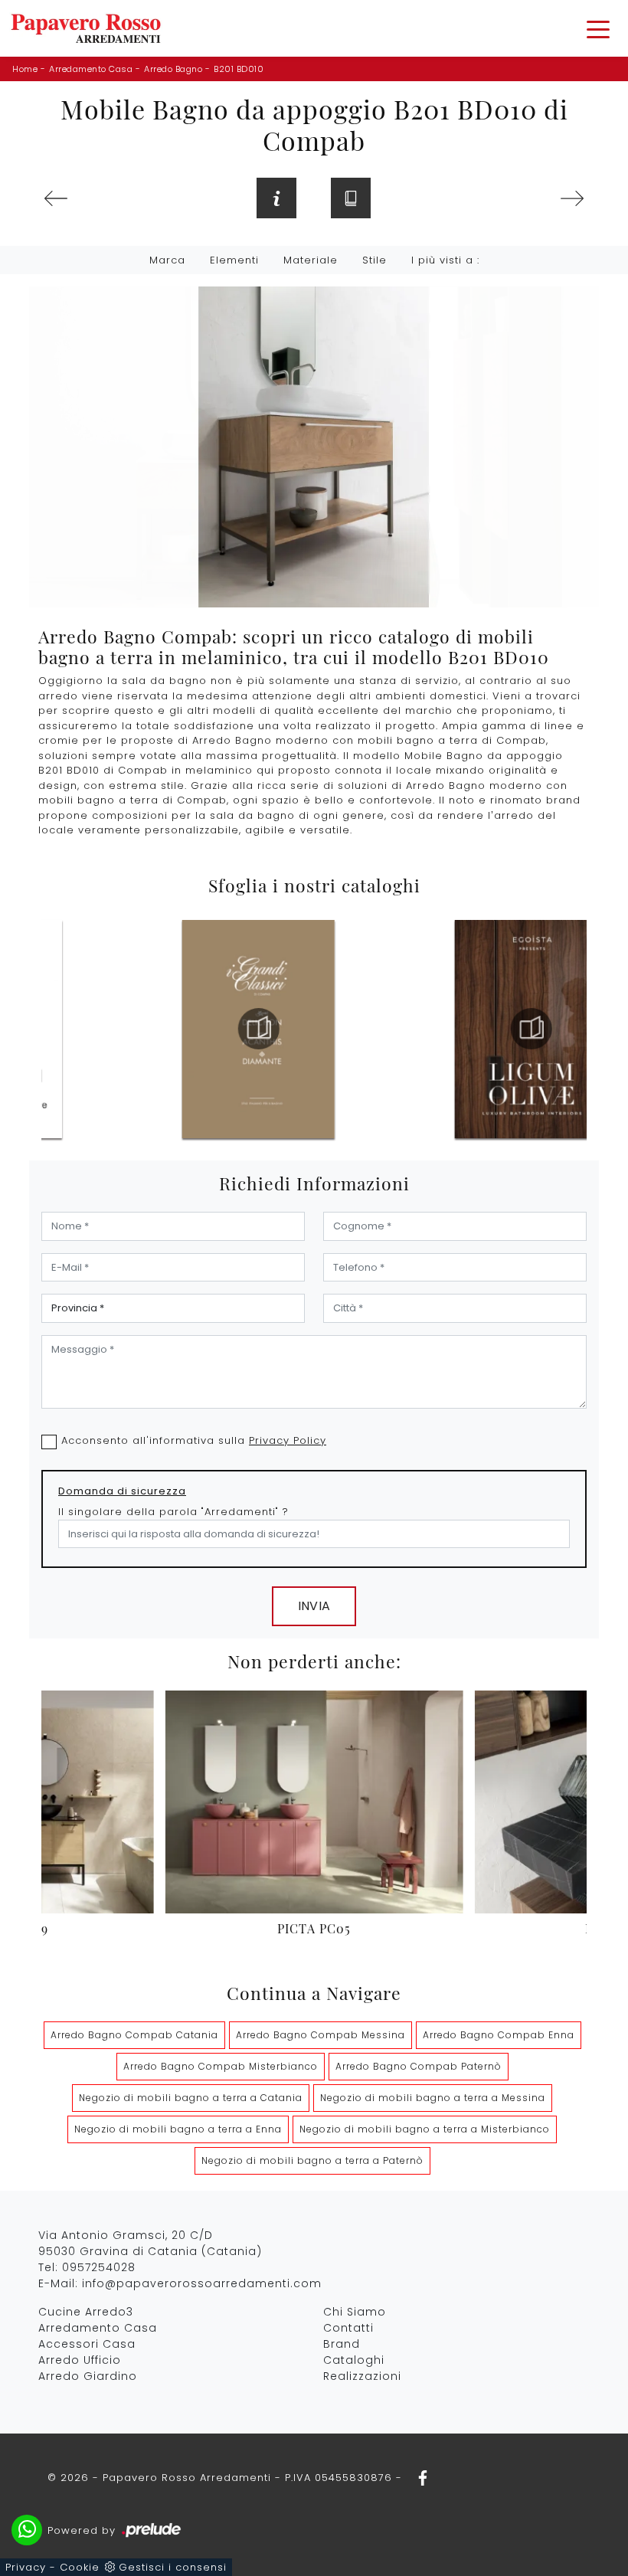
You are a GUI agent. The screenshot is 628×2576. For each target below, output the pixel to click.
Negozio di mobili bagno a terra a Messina (433, 2098)
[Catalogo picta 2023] (532, 1029)
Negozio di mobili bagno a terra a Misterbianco (425, 2129)
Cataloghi (354, 2360)
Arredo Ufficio (80, 2360)
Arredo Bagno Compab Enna (499, 2035)
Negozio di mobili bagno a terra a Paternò (312, 2160)
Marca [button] (167, 260)
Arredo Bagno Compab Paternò (419, 2066)
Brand (342, 2344)
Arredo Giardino (88, 2376)
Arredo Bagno (173, 69)
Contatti (348, 2328)
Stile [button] (375, 260)
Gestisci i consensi (173, 2567)
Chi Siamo (355, 2312)
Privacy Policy (288, 1440)
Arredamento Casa (91, 69)
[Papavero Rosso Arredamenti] (86, 28)
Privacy (26, 2567)
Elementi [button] (234, 260)
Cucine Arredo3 (86, 2312)
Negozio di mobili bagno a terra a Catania (191, 2098)
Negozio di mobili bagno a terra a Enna (178, 2129)
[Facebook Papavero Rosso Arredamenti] (418, 2478)
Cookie (80, 2567)
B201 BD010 (239, 69)
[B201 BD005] (56, 198)
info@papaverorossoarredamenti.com (202, 2283)
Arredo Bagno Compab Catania (134, 2035)
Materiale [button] (311, 260)
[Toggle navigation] (598, 28)
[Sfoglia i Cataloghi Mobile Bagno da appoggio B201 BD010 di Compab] (351, 198)
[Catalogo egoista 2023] (258, 1029)
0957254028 (99, 2267)
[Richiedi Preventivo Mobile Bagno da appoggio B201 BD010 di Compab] (276, 198)
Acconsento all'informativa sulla (194, 1440)
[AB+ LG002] (572, 198)
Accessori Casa (87, 2344)
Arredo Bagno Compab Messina (321, 2035)
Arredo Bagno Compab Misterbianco (221, 2066)
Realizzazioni (362, 2376)
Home (25, 69)
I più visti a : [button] (445, 260)
